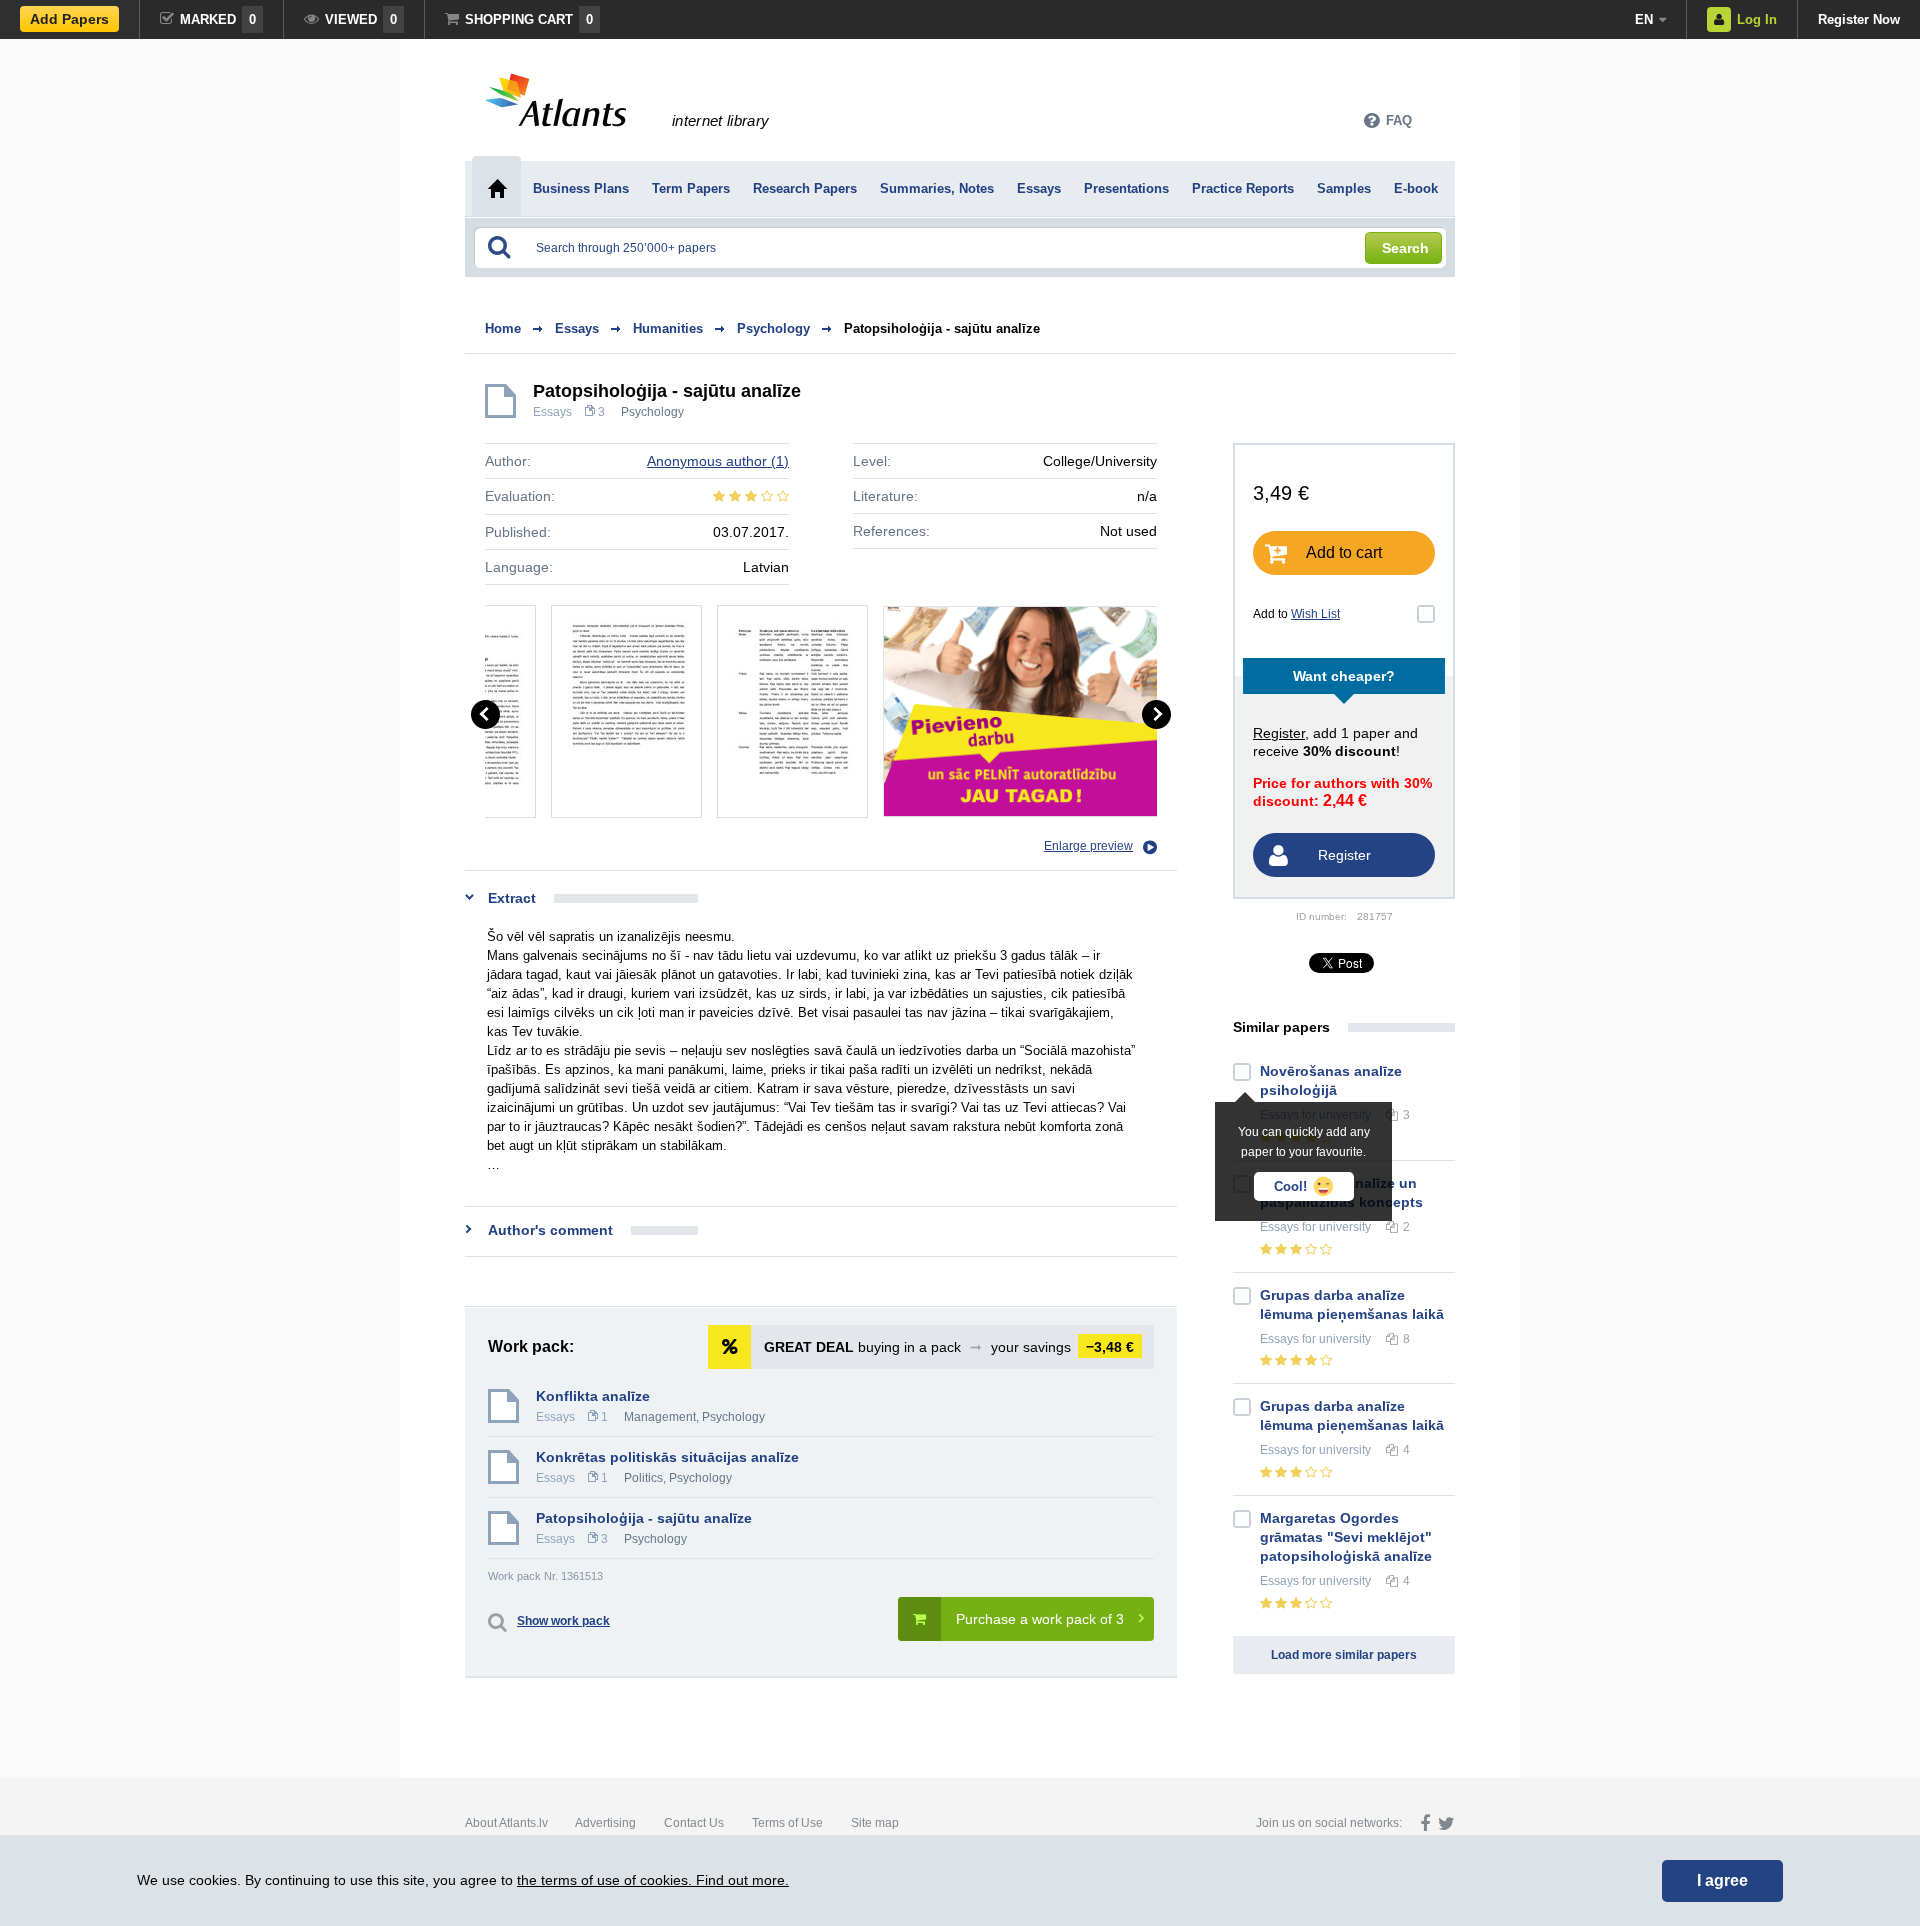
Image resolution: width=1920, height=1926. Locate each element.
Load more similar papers (1344, 1655)
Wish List (1315, 614)
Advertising (605, 1823)
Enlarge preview (1088, 846)
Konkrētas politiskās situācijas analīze (667, 1457)
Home (503, 328)
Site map (875, 1823)
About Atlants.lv (506, 1823)
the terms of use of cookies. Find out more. (653, 1880)
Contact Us (694, 1823)
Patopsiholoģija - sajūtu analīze (942, 328)
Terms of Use (787, 1823)
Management (660, 1417)
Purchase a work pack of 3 (1040, 1619)
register (1279, 733)
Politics (643, 1478)
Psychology (652, 412)
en (1644, 19)
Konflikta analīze (593, 1396)
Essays (552, 412)
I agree (1722, 1880)
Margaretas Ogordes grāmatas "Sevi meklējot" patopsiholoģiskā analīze (1346, 1537)
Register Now (1859, 19)
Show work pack (563, 1621)
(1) (718, 461)
